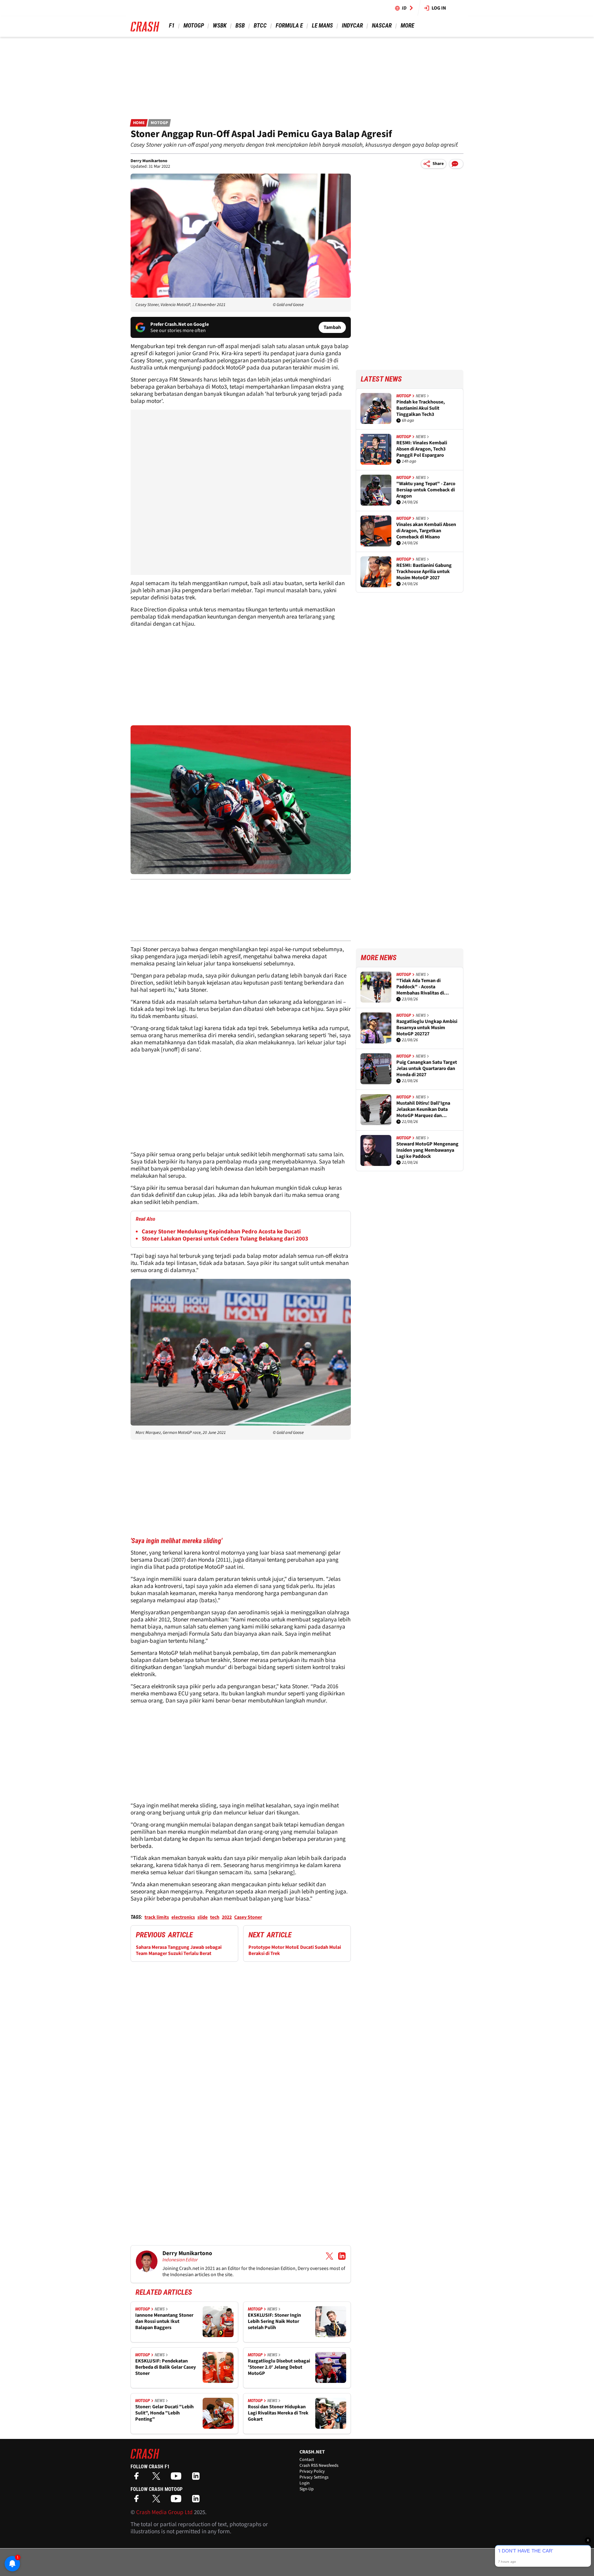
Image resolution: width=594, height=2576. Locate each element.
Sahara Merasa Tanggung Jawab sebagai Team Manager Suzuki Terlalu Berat (179, 1950)
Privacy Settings (314, 2477)
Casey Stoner (248, 1917)
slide (202, 1917)
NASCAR (382, 26)
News (160, 2309)
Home (139, 123)
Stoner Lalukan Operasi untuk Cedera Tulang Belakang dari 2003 (225, 1239)
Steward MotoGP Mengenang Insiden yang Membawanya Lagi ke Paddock (427, 1150)
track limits (157, 1917)
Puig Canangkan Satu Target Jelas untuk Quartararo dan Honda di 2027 (427, 1068)
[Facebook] (138, 2478)
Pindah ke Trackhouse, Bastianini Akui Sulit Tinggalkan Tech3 (421, 408)
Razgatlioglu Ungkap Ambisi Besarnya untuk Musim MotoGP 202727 (427, 1028)
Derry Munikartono (149, 161)
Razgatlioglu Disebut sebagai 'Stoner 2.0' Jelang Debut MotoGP (279, 2367)
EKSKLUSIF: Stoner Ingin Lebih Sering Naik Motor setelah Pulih (274, 2321)
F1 (172, 26)
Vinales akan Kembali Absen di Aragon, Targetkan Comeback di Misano (426, 531)
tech (215, 1917)
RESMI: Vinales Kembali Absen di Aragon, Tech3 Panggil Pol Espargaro (422, 449)
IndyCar (352, 26)
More (407, 26)
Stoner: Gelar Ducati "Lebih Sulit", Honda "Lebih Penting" (164, 2413)
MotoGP (194, 26)
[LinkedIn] (197, 2478)
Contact (307, 2460)
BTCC (260, 26)
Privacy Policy (312, 2471)
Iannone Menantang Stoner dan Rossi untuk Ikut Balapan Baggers (164, 2321)
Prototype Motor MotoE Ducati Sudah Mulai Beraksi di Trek (295, 1950)
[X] (158, 2478)
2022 (227, 1917)
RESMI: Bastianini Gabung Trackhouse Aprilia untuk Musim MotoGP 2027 (424, 572)
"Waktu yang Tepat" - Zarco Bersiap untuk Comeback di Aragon (426, 490)
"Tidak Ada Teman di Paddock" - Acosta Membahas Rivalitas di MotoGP (420, 987)
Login (305, 2483)
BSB (240, 26)
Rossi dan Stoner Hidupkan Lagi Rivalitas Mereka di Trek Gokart (278, 2413)
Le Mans (322, 26)
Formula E (289, 26)
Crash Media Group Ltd (164, 2512)
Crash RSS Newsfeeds (319, 2466)
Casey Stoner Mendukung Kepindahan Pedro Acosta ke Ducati (221, 1232)
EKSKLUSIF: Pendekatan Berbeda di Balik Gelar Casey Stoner (166, 2367)
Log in (439, 8)
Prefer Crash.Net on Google (180, 324)
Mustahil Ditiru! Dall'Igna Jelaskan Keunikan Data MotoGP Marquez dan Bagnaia (423, 1109)
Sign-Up (307, 2489)
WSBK (220, 26)
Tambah (332, 327)
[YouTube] (178, 2478)
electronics (183, 1917)
